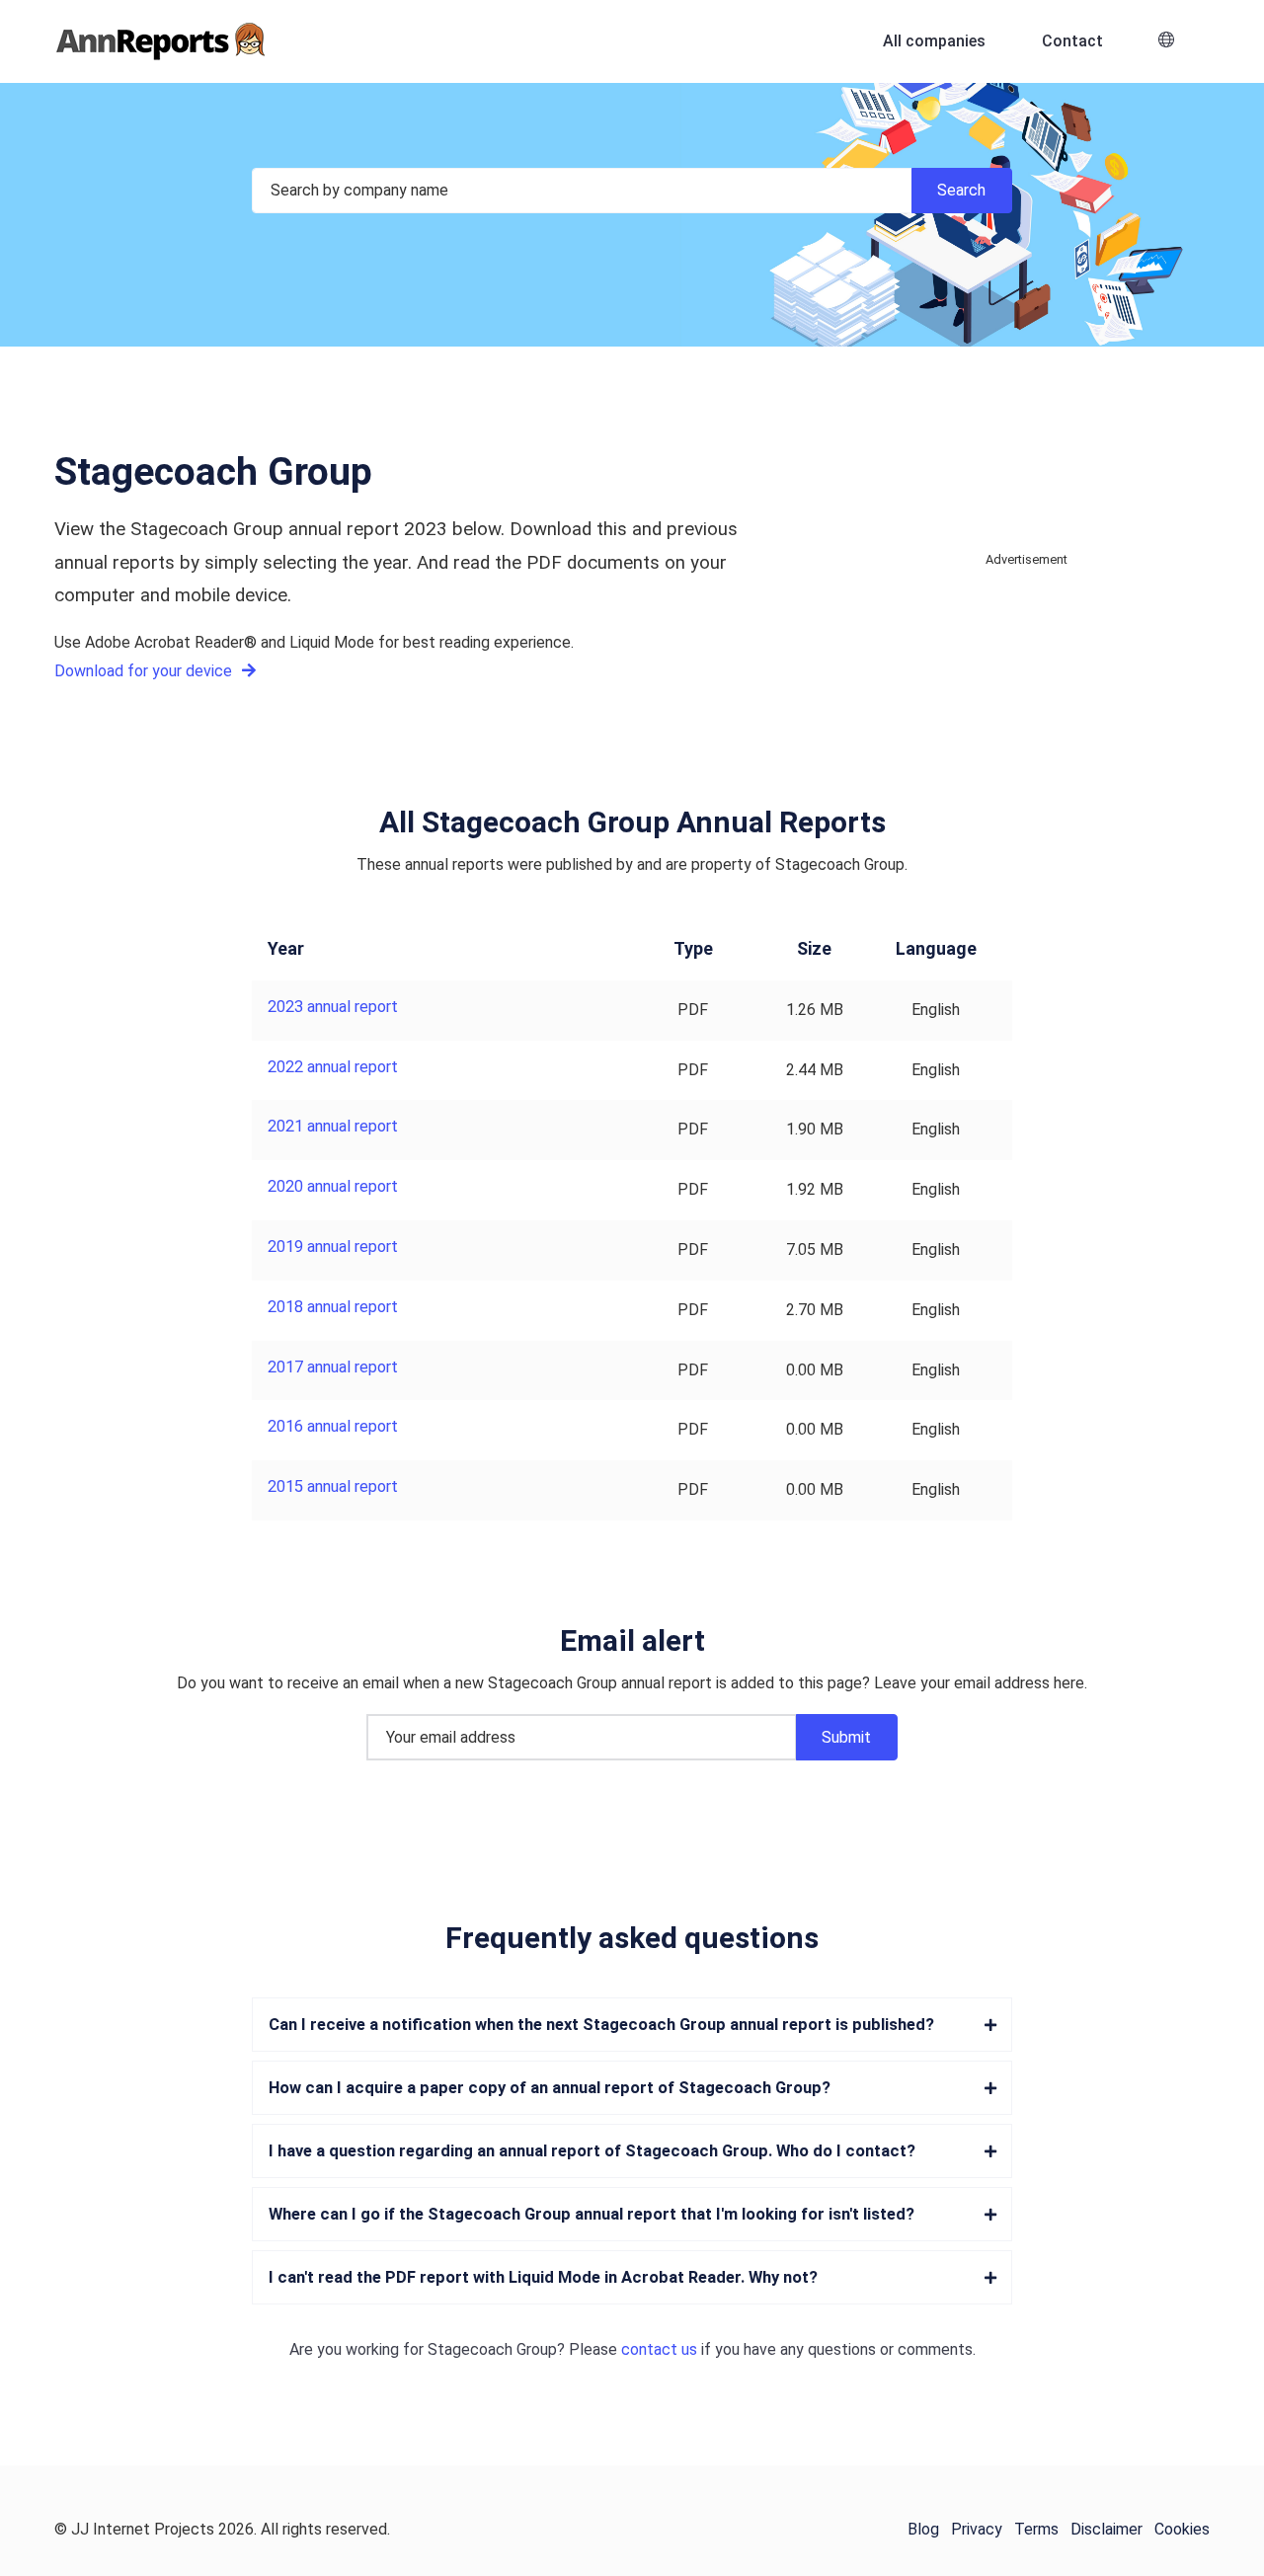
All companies (934, 41)
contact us (659, 2349)
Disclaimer (1106, 2529)
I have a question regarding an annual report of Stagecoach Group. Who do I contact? (592, 2151)
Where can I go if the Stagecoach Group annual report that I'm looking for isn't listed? (592, 2214)
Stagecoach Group (492, 2349)
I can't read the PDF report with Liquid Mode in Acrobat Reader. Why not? (543, 2277)
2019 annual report (333, 1247)
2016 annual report (333, 1426)
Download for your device (145, 671)
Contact (1072, 41)
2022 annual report (333, 1067)
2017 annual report (333, 1367)
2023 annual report (333, 1007)
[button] (1166, 42)
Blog (923, 2529)
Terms (1036, 2529)
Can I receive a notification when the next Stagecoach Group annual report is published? (601, 2025)
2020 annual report (333, 1186)
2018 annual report (333, 1307)
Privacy (977, 2529)
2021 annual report (333, 1126)
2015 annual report (333, 1486)
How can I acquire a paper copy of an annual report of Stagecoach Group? (550, 2088)
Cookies (1182, 2529)
